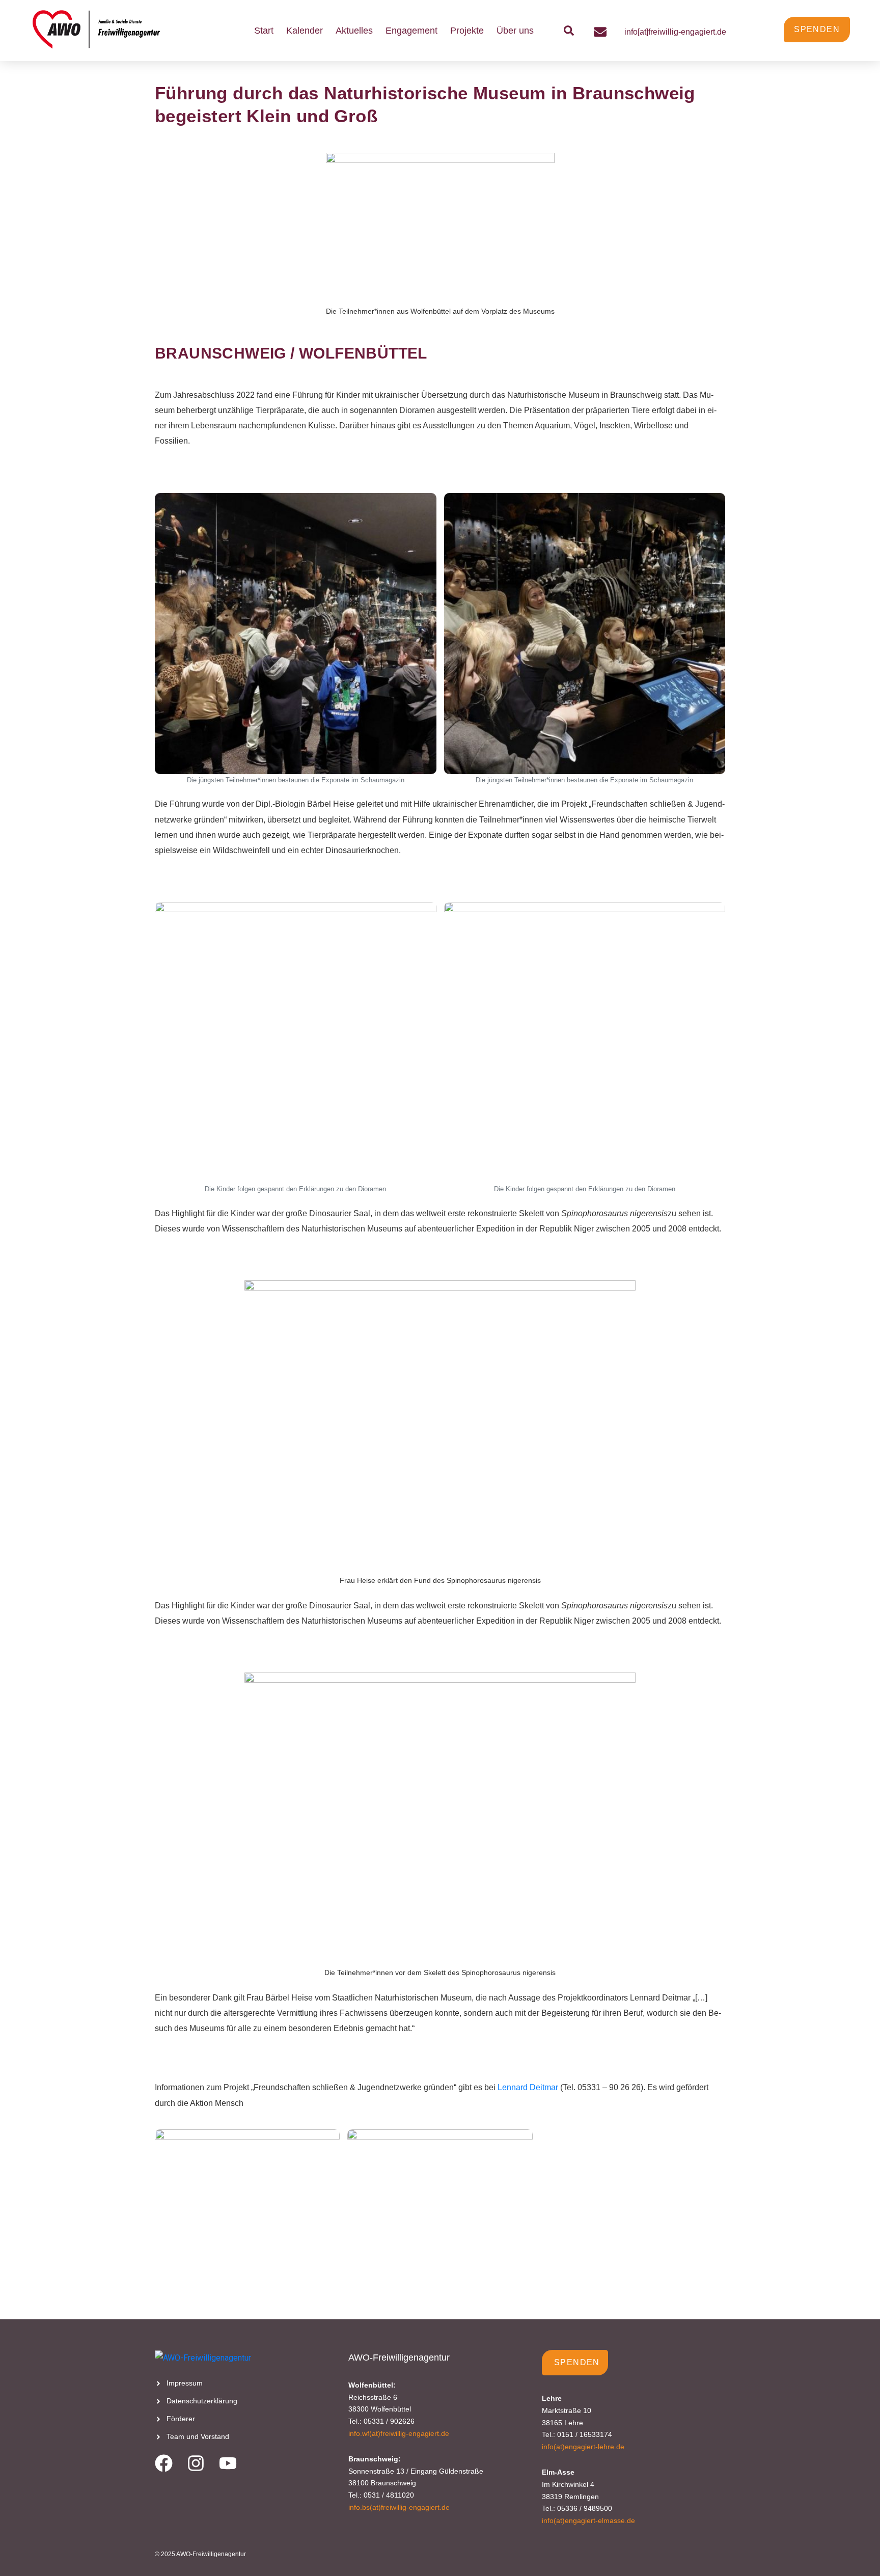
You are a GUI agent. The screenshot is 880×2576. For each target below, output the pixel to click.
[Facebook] (164, 2463)
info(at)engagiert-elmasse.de (588, 2520)
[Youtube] (228, 2463)
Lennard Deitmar (528, 2087)
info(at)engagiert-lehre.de (583, 2447)
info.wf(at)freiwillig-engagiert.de (399, 2433)
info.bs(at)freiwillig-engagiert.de (399, 2507)
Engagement (411, 31)
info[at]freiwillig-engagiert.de (675, 32)
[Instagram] (196, 2463)
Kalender (305, 31)
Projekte (467, 31)
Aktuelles (354, 31)
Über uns (515, 31)
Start (264, 31)
